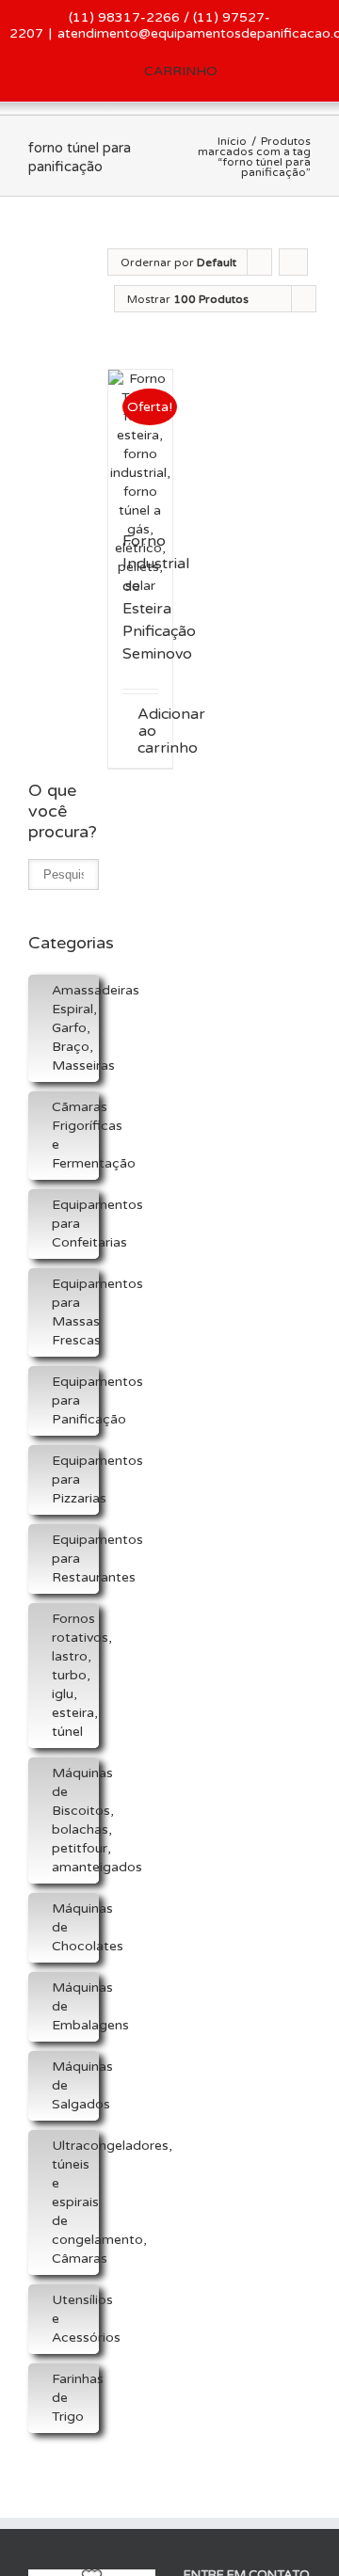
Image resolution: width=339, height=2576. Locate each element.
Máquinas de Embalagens (75, 2006)
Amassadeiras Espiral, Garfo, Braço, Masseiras (75, 1028)
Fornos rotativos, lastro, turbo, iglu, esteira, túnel (75, 1675)
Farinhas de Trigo (75, 2398)
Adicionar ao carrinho (148, 731)
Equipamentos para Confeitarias (75, 1224)
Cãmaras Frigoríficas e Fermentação (75, 1135)
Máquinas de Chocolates (75, 1927)
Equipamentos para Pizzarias (75, 1479)
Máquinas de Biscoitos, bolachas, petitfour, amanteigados (75, 1820)
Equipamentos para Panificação (75, 1400)
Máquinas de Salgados (75, 2085)
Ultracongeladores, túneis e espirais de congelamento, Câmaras (75, 2202)
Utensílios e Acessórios (75, 2319)
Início (232, 141)
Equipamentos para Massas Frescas (75, 1312)
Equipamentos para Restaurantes (75, 1558)
